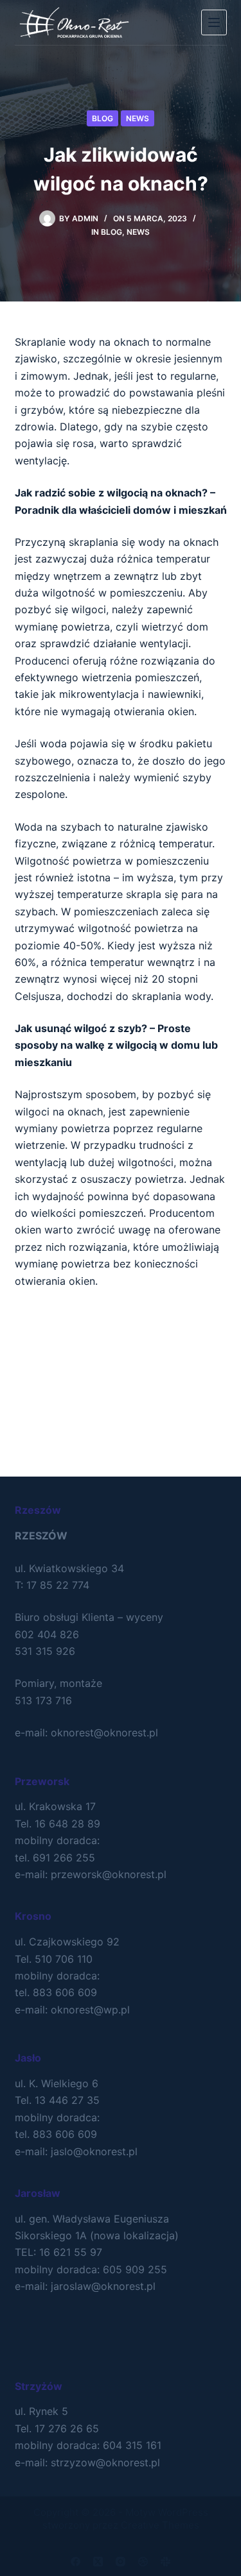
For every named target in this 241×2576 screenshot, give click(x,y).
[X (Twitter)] (98, 2562)
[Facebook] (76, 2562)
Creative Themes (160, 2525)
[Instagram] (121, 2562)
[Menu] (214, 22)
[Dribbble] (143, 2562)
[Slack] (165, 2562)
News (138, 118)
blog (103, 118)
